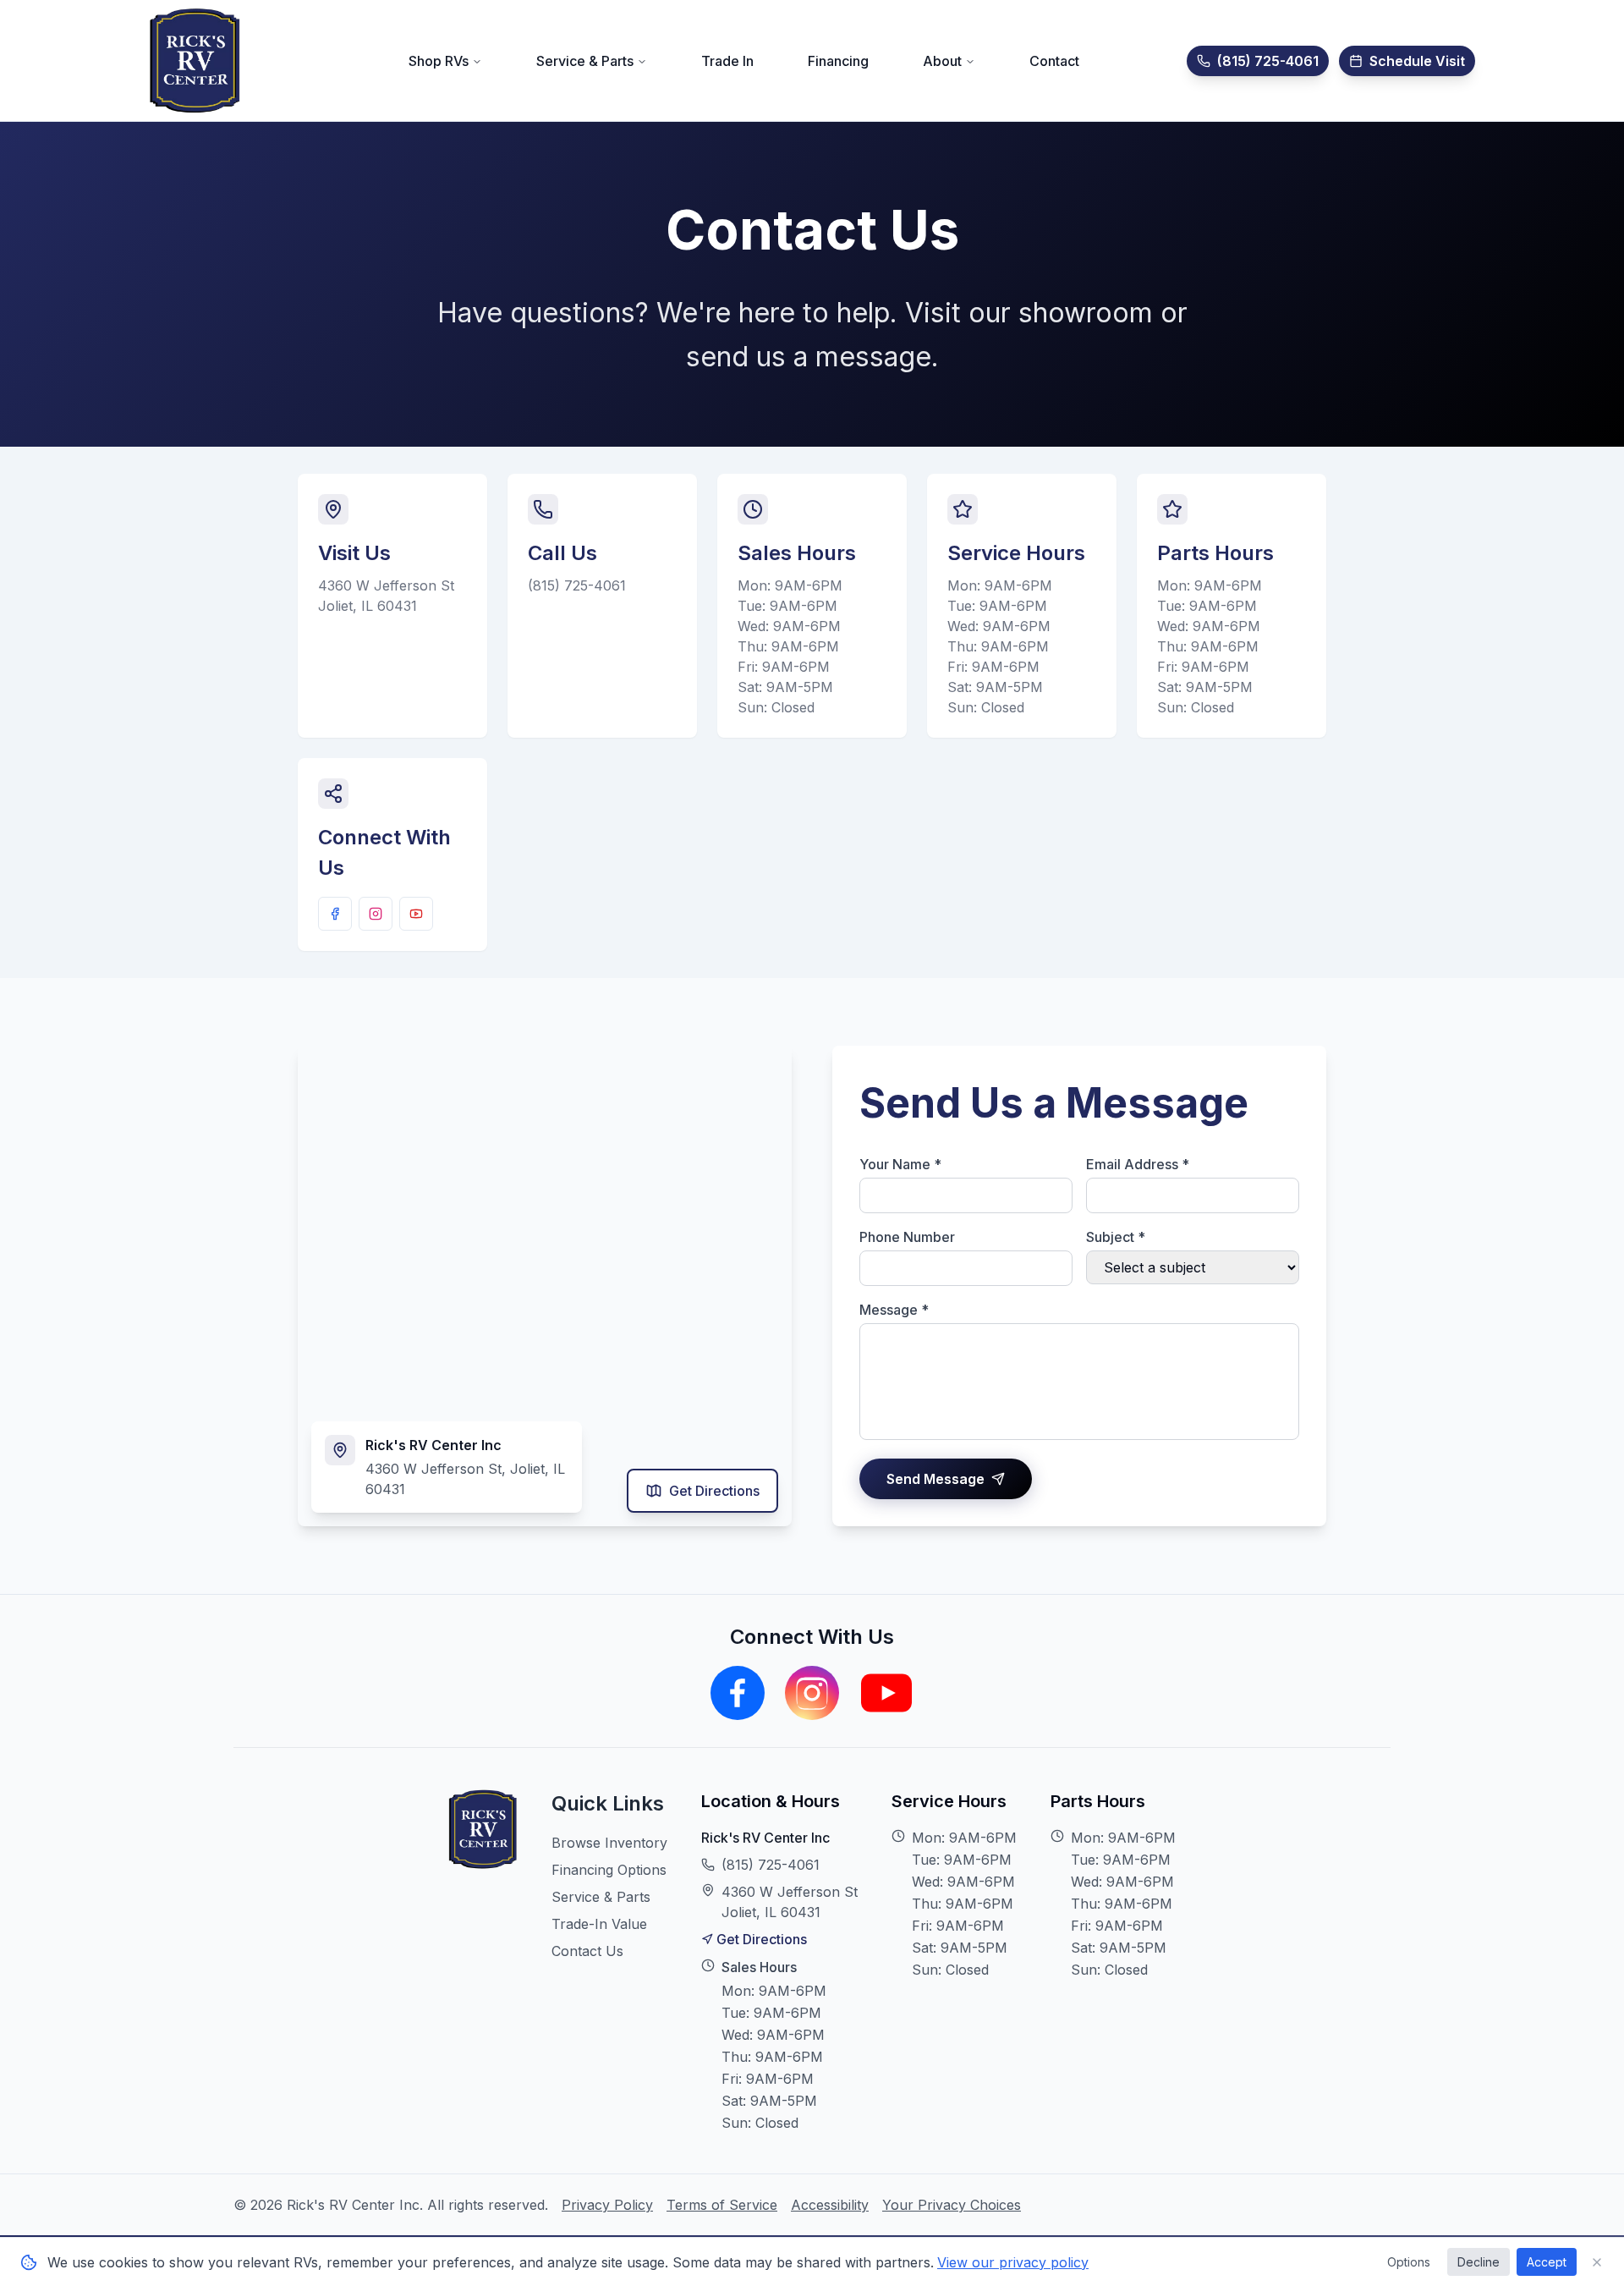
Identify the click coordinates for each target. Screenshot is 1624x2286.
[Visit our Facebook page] (335, 914)
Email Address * (1138, 1164)
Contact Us (587, 1951)
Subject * (1116, 1237)
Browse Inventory (609, 1843)
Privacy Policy (607, 2205)
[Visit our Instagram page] (376, 914)
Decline (1479, 2262)
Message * (894, 1310)
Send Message (935, 1479)
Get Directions (714, 1491)
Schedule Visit (1417, 61)
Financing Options (609, 1870)
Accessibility (830, 2205)
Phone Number (907, 1237)
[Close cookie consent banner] (1597, 2262)
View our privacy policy (1013, 2262)
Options (1409, 2262)
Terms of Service (722, 2205)
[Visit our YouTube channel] (416, 914)
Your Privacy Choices (952, 2205)
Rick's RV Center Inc (765, 1838)
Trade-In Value (599, 1924)
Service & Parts (601, 1897)
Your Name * (900, 1164)
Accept (1547, 2262)
